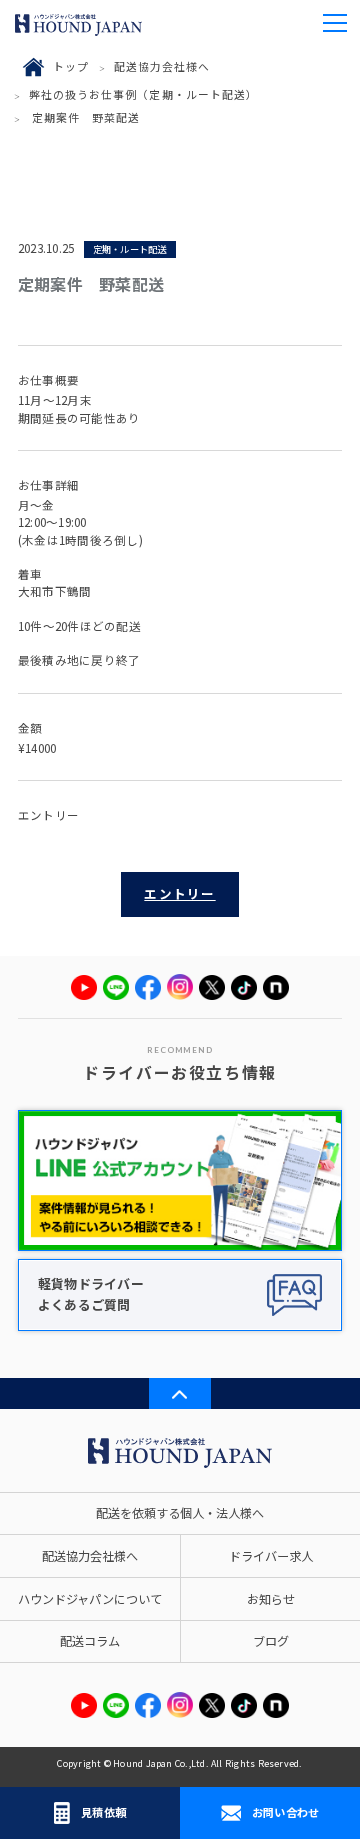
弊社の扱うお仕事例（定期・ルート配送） (144, 94)
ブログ (271, 1641)
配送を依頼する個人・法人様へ (180, 1513)
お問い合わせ (285, 1812)
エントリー (179, 893)
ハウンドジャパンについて (90, 1599)
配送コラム (90, 1641)
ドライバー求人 (271, 1556)
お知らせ (271, 1599)
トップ (71, 66)
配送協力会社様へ (162, 66)
